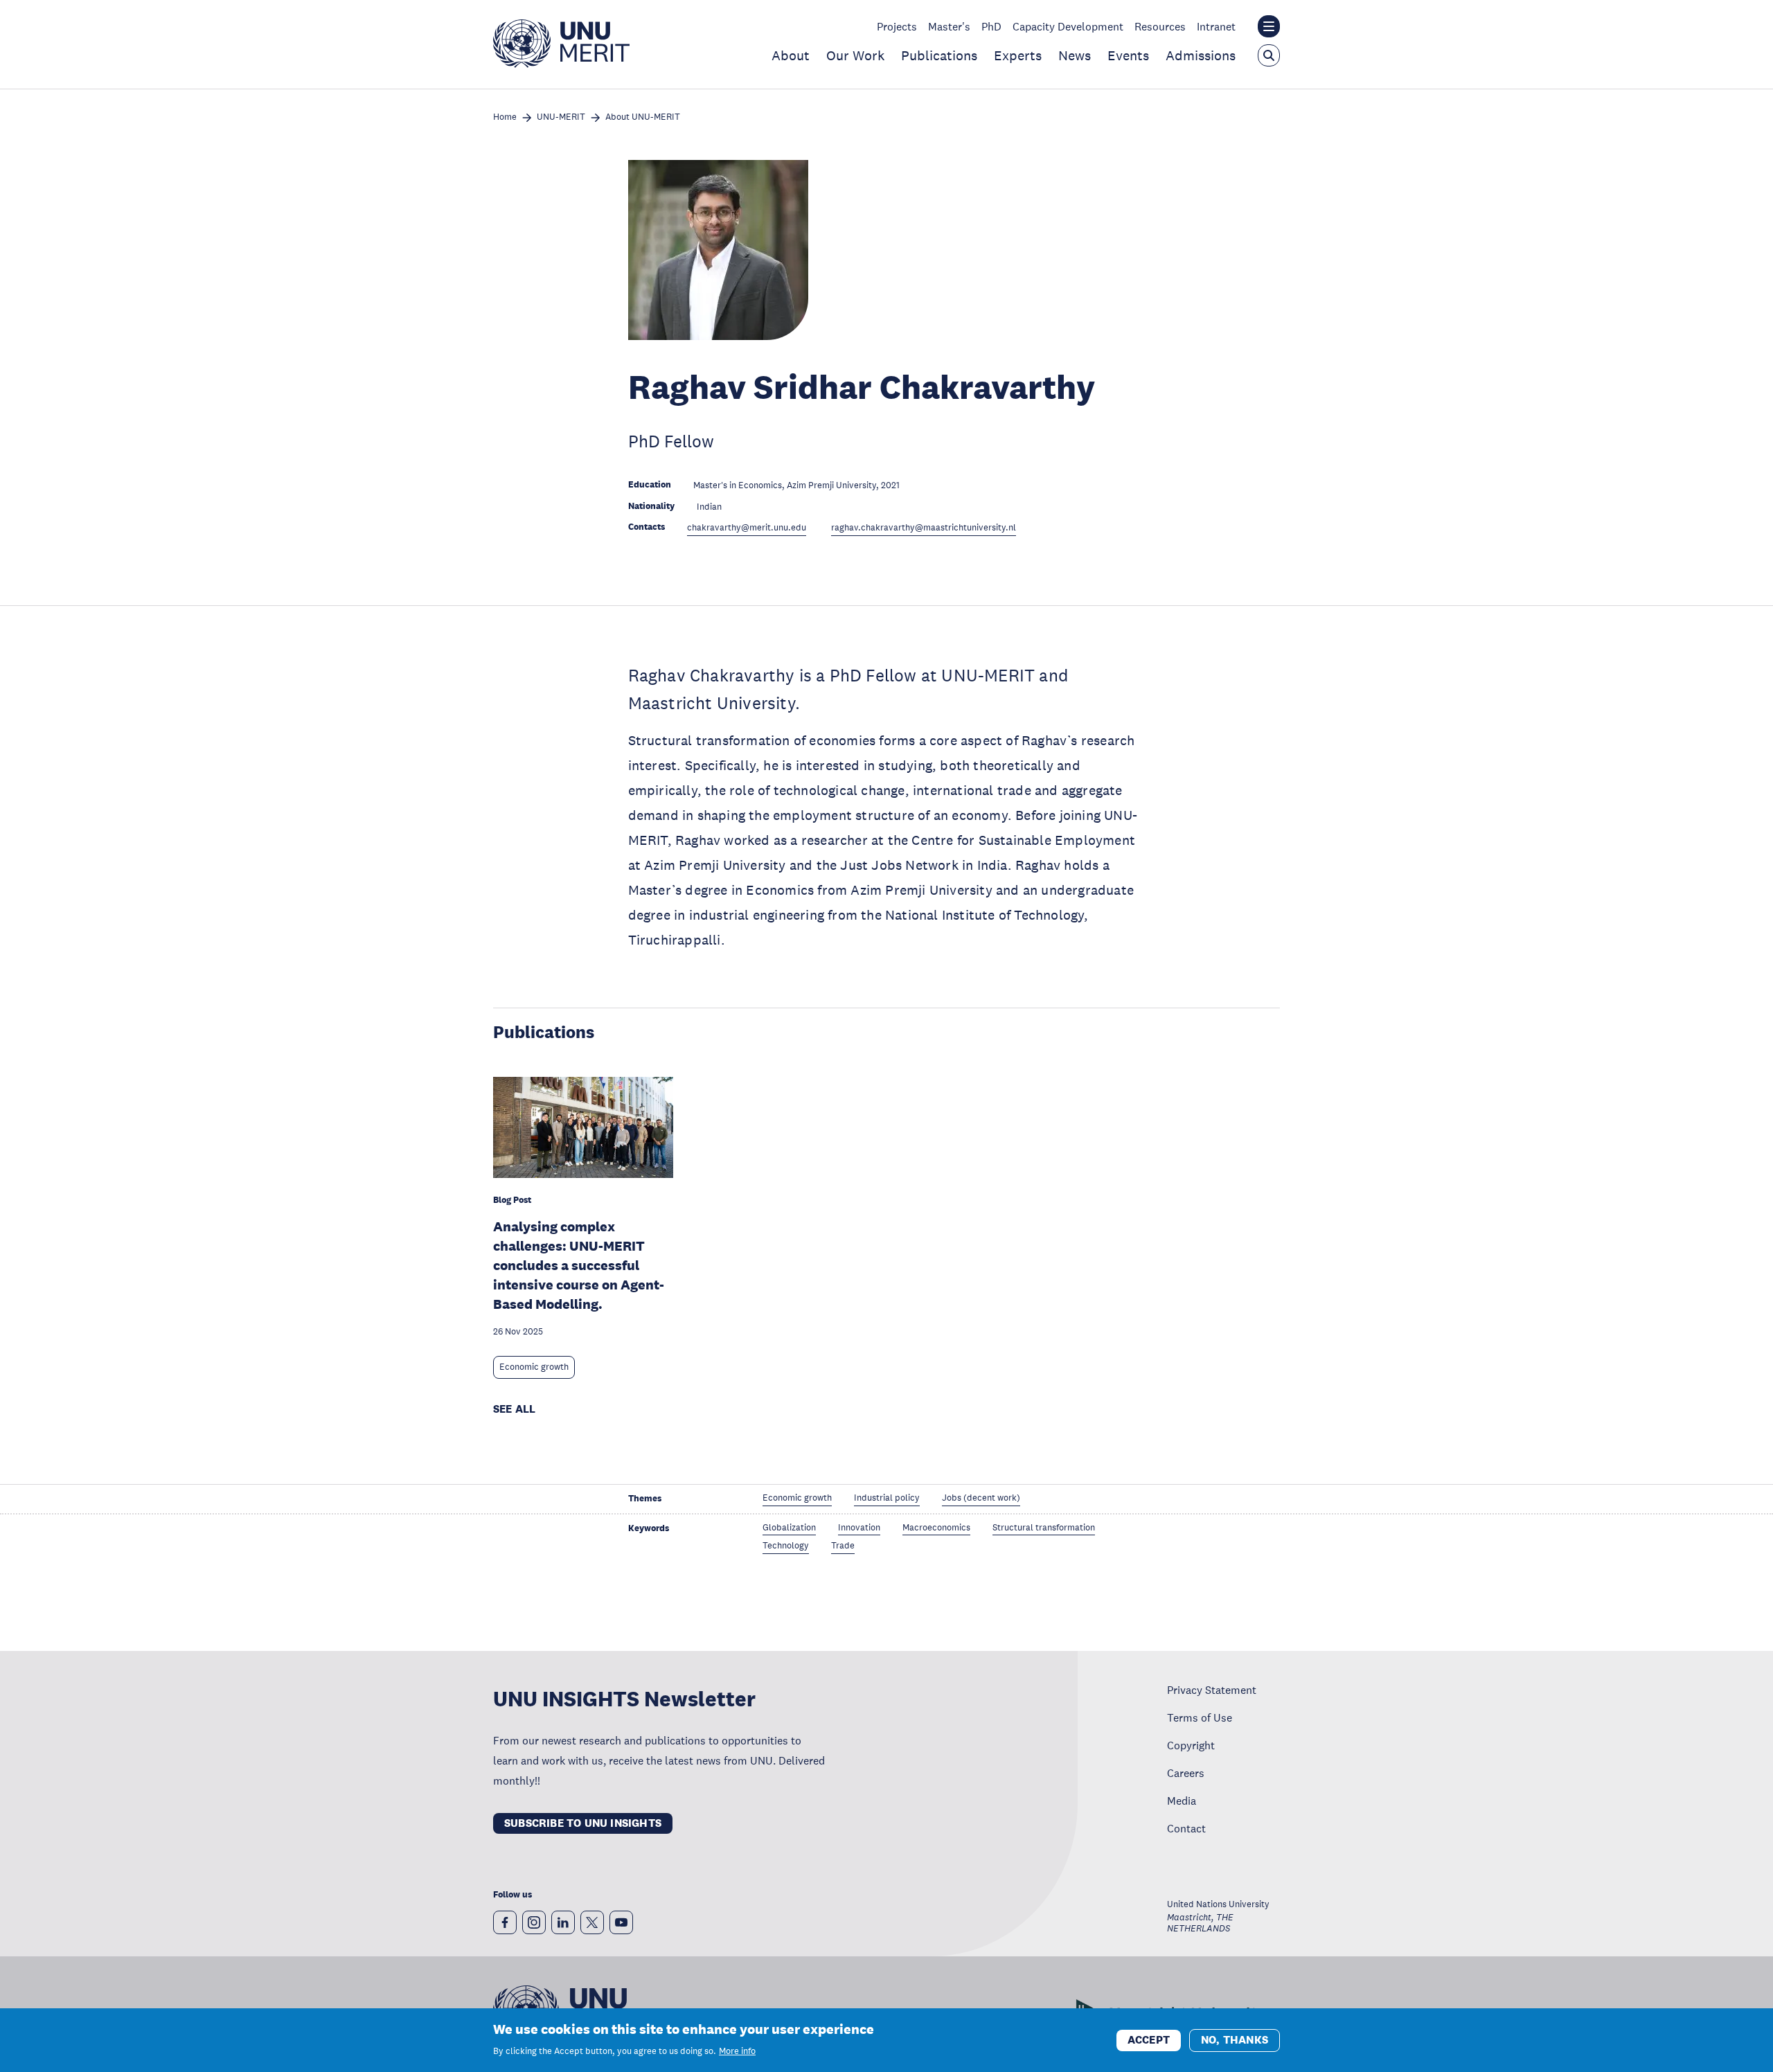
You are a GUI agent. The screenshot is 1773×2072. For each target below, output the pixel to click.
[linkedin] (563, 1922)
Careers (1186, 1773)
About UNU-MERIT (643, 117)
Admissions (1201, 55)
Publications (939, 55)
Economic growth (534, 1367)
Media (1182, 1801)
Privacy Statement (1212, 1690)
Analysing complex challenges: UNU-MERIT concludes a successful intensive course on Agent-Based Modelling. (579, 1265)
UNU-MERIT (561, 117)
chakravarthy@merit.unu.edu (747, 528)
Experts (1018, 55)
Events (1128, 55)
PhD (991, 26)
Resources (1160, 26)
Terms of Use (1200, 1717)
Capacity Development (1068, 26)
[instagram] (534, 1922)
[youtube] (621, 1922)
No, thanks (1235, 2039)
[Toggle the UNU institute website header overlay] (1269, 26)
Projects (897, 26)
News (1075, 55)
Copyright (1191, 1745)
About (791, 55)
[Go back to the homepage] (561, 64)
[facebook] (505, 1922)
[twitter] (592, 1922)
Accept (1149, 2039)
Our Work (855, 55)
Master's (949, 26)
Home (505, 117)
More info (737, 2051)
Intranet (1216, 26)
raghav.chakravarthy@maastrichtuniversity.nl (924, 528)
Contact (1186, 1828)
